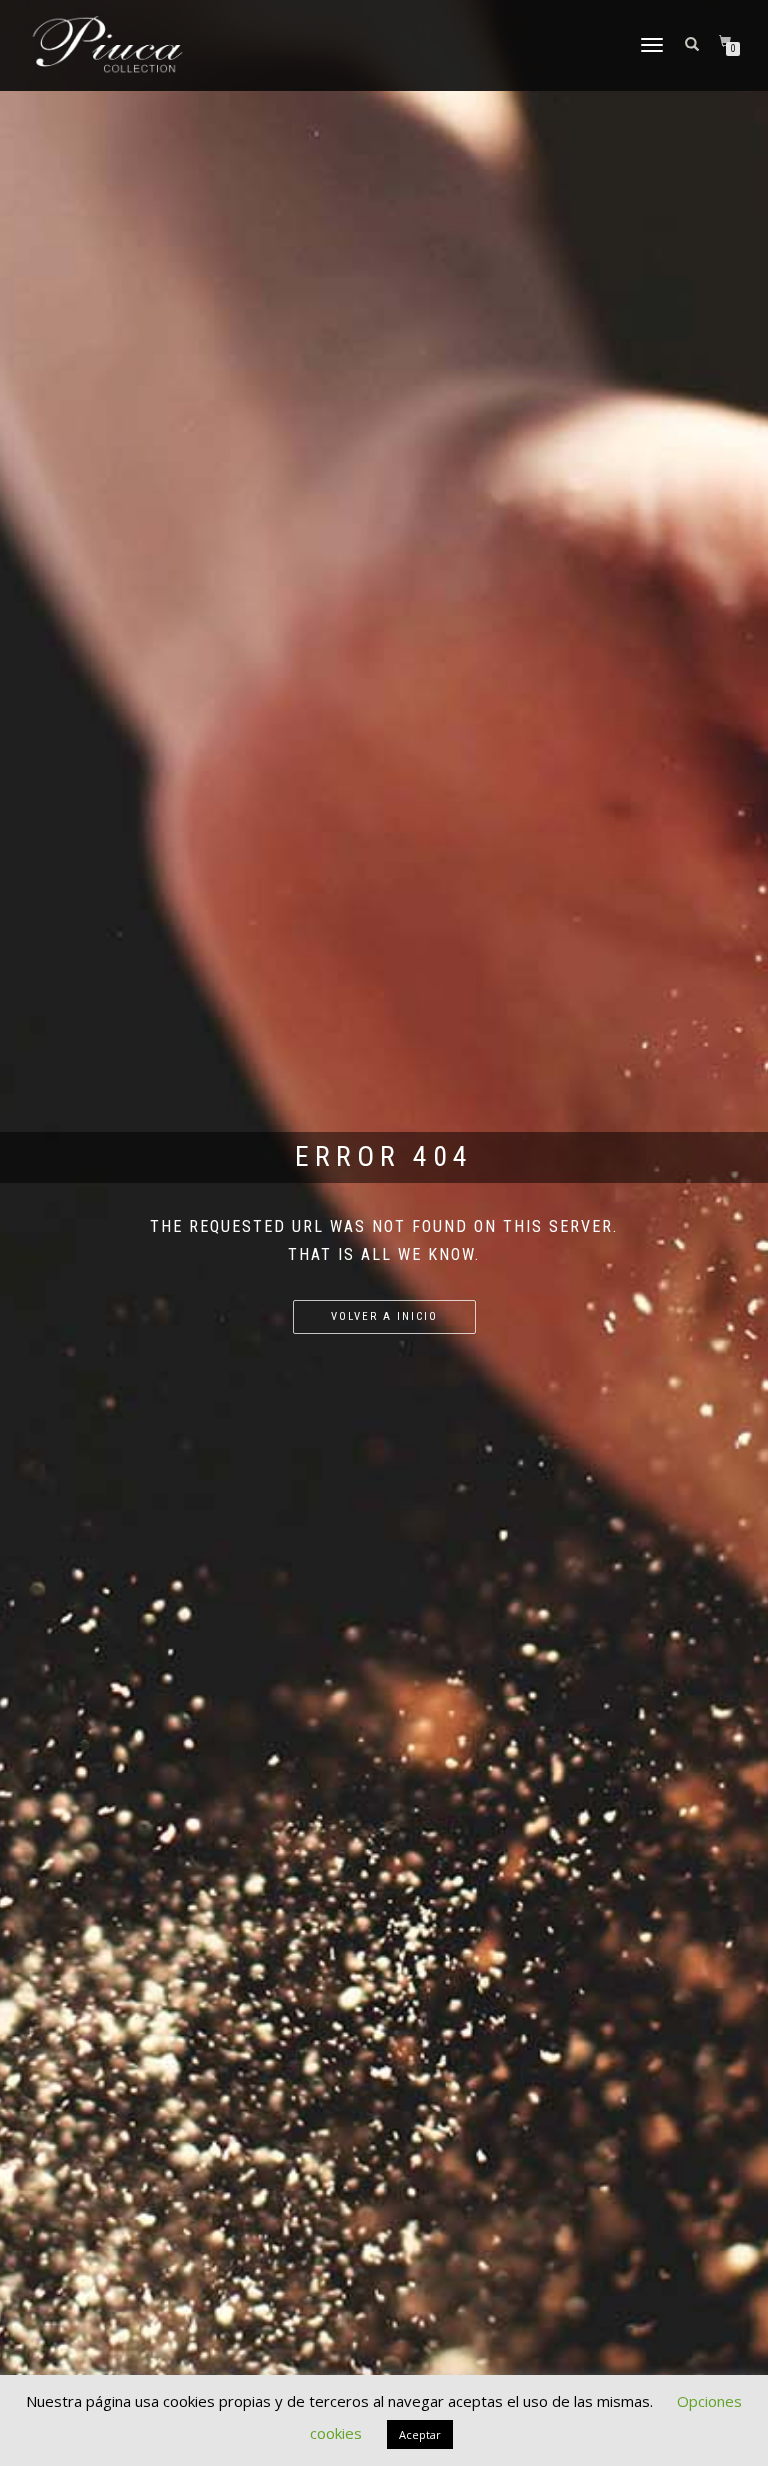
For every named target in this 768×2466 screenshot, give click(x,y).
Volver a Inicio (384, 1316)
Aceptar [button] (420, 2434)
